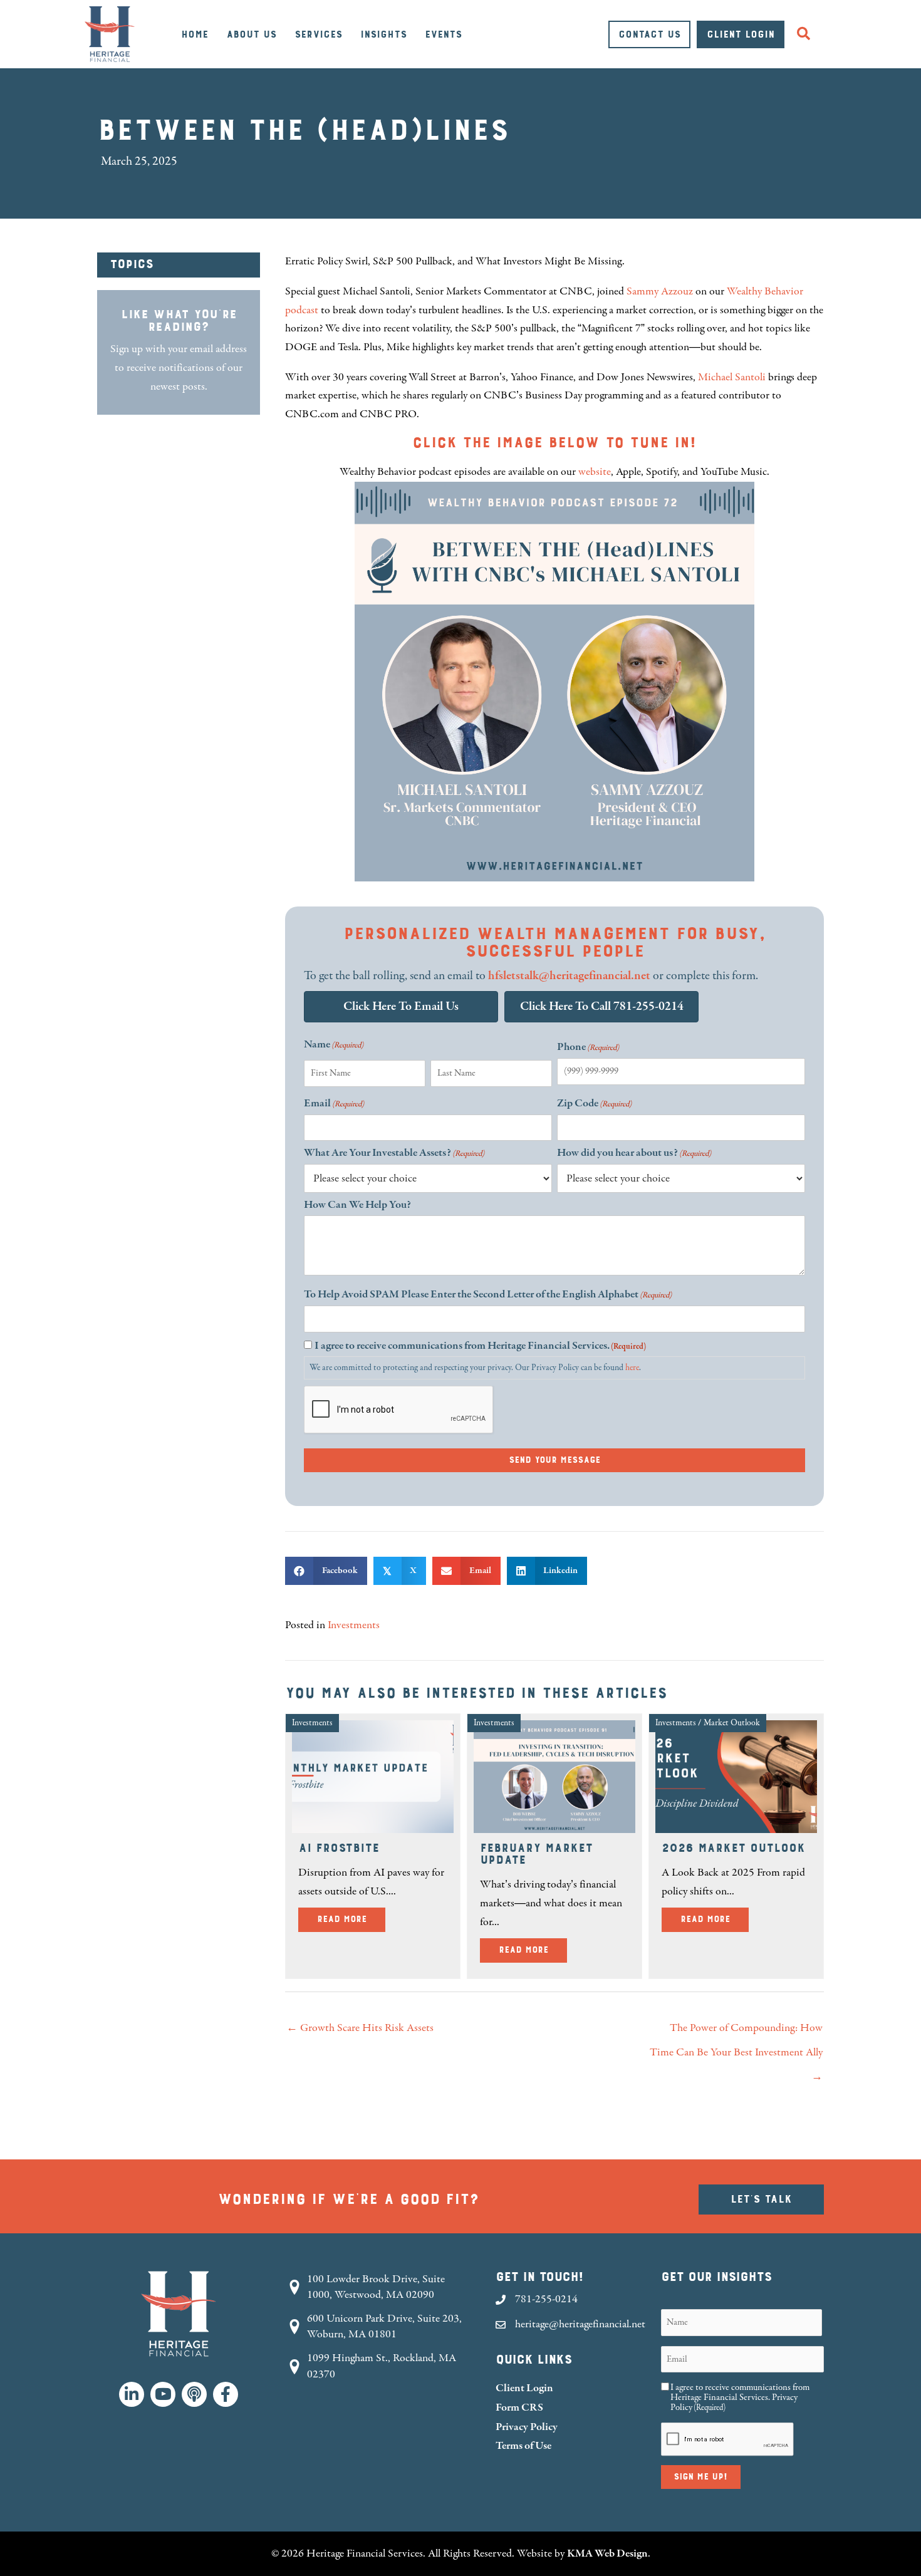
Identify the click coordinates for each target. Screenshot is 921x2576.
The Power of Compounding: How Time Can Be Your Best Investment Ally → (736, 2032)
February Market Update (536, 1854)
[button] (806, 34)
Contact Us (649, 34)
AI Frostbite (339, 1848)
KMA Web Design (607, 2553)
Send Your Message (554, 1460)
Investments (354, 1625)
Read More (351, 1919)
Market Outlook (732, 1723)
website (595, 472)
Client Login (741, 34)
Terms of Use (523, 2445)
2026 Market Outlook (733, 1848)
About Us (251, 34)
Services (318, 34)
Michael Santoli (732, 377)
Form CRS (519, 2407)
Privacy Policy (527, 2427)
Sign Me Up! (701, 2477)
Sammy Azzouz (660, 291)
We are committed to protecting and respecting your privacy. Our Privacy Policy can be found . (475, 1368)
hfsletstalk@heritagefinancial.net (569, 976)
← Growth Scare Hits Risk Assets (360, 2028)
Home (195, 34)
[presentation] (399, 1410)
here (632, 1368)
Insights (383, 34)
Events (443, 34)
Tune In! (663, 443)
